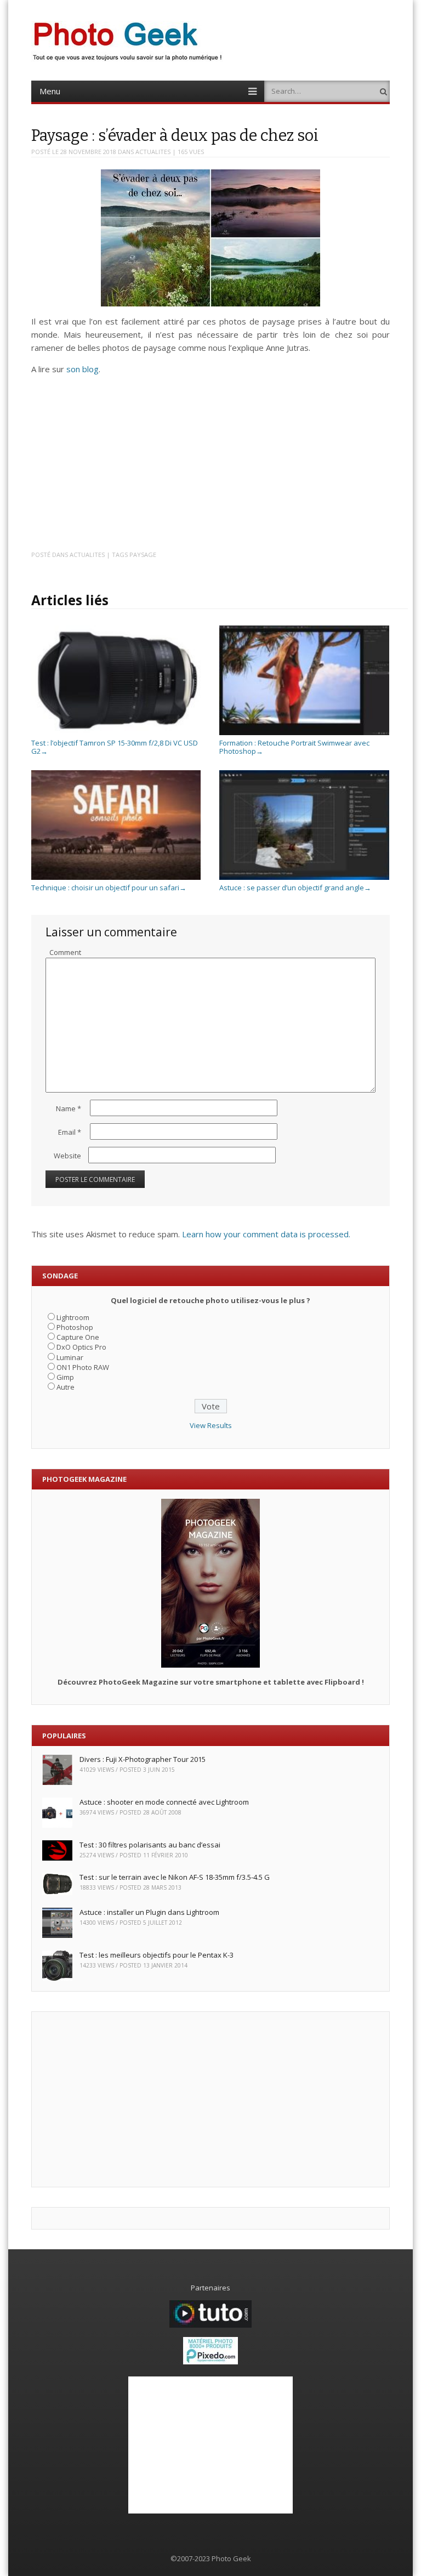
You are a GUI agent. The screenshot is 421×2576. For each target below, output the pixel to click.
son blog (83, 369)
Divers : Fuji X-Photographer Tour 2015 (143, 1759)
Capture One (78, 1337)
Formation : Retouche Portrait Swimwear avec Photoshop (294, 747)
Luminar (70, 1357)
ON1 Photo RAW (83, 1367)
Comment (65, 952)
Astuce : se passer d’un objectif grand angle (295, 888)
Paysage (143, 555)
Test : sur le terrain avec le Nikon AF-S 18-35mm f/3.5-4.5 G (175, 1877)
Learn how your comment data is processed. (266, 1234)
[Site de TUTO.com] (210, 2325)
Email (70, 1132)
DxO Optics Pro (81, 1347)
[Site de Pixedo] (210, 2362)
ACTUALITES (153, 152)
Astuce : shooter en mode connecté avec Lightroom (164, 1802)
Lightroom (73, 1317)
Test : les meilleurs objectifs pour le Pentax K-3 (157, 1955)
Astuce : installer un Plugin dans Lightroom (149, 1912)
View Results (211, 1425)
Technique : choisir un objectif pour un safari (109, 888)
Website (67, 1156)
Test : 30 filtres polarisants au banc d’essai (150, 1845)
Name (69, 1108)
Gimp (65, 1377)
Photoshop (75, 1327)
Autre (66, 1387)
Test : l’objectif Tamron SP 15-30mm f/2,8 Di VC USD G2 (115, 747)
